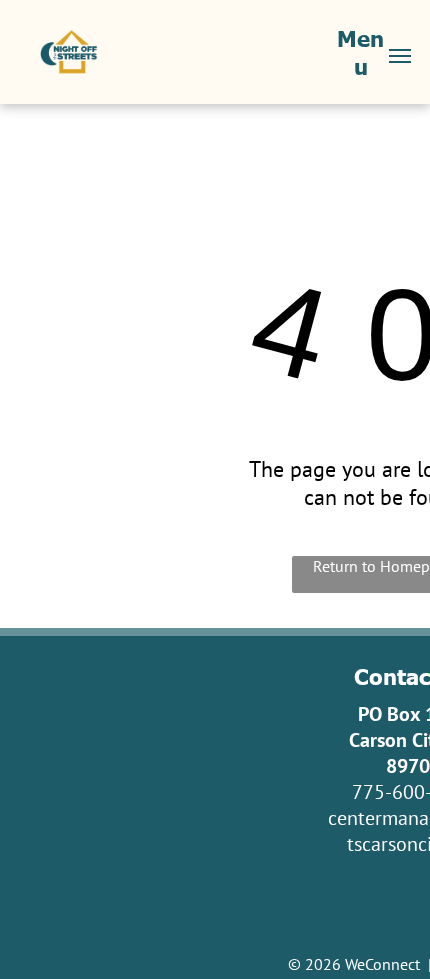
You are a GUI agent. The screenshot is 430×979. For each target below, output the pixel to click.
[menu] (400, 56)
